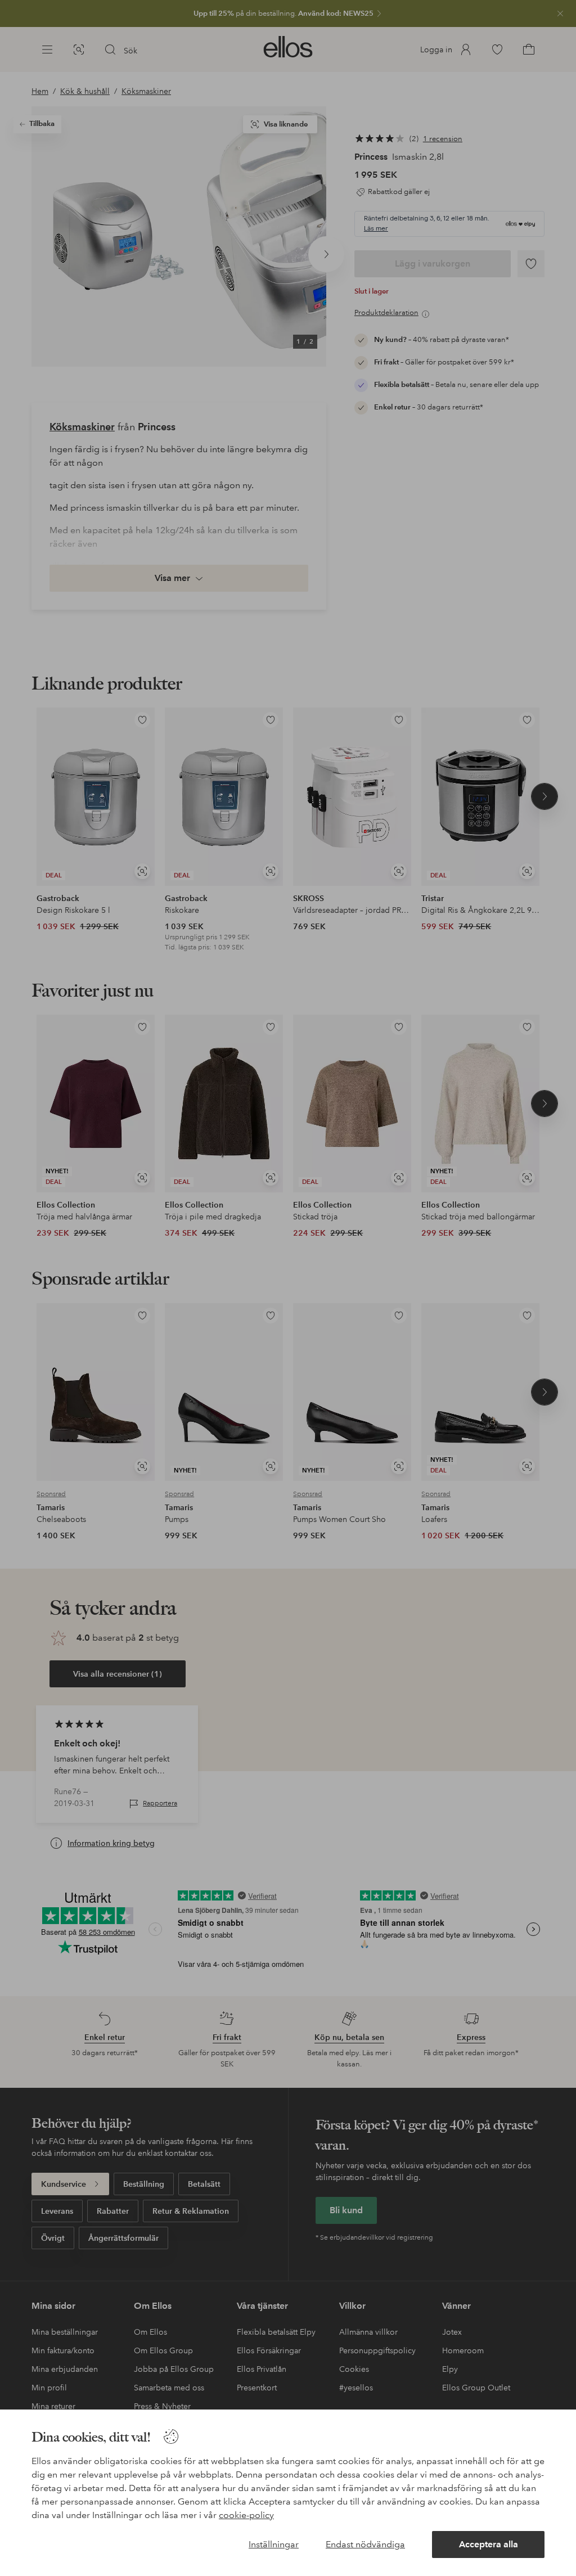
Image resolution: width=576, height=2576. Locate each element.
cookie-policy (246, 2515)
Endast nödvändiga (365, 2544)
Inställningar (274, 2544)
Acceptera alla (489, 2544)
